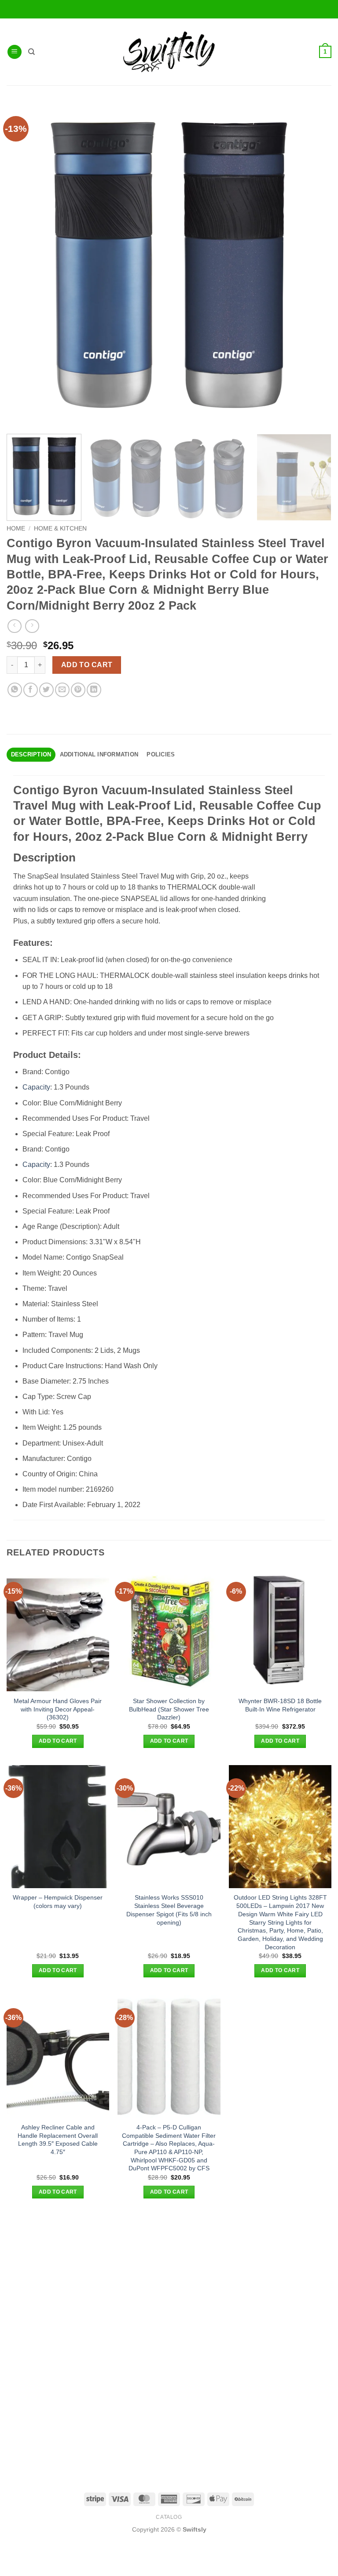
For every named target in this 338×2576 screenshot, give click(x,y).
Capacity (36, 1087)
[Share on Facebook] (31, 690)
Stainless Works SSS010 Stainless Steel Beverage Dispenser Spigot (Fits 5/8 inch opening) (169, 1910)
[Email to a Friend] (62, 690)
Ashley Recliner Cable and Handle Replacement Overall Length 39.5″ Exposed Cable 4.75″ (58, 2140)
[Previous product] (32, 626)
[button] (15, 52)
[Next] (318, 477)
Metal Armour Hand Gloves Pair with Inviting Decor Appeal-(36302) (58, 1709)
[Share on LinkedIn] (94, 690)
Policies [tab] (161, 754)
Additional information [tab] (99, 754)
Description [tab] (31, 754)
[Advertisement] (169, 2278)
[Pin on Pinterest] (78, 690)
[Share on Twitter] (46, 690)
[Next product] (14, 626)
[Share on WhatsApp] (15, 690)
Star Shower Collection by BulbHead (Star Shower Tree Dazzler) (169, 1709)
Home (16, 529)
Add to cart (87, 665)
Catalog (169, 2517)
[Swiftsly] (169, 52)
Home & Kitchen (60, 529)
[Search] (31, 52)
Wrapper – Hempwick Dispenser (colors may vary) (58, 1902)
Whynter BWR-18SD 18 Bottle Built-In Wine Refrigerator (280, 1705)
